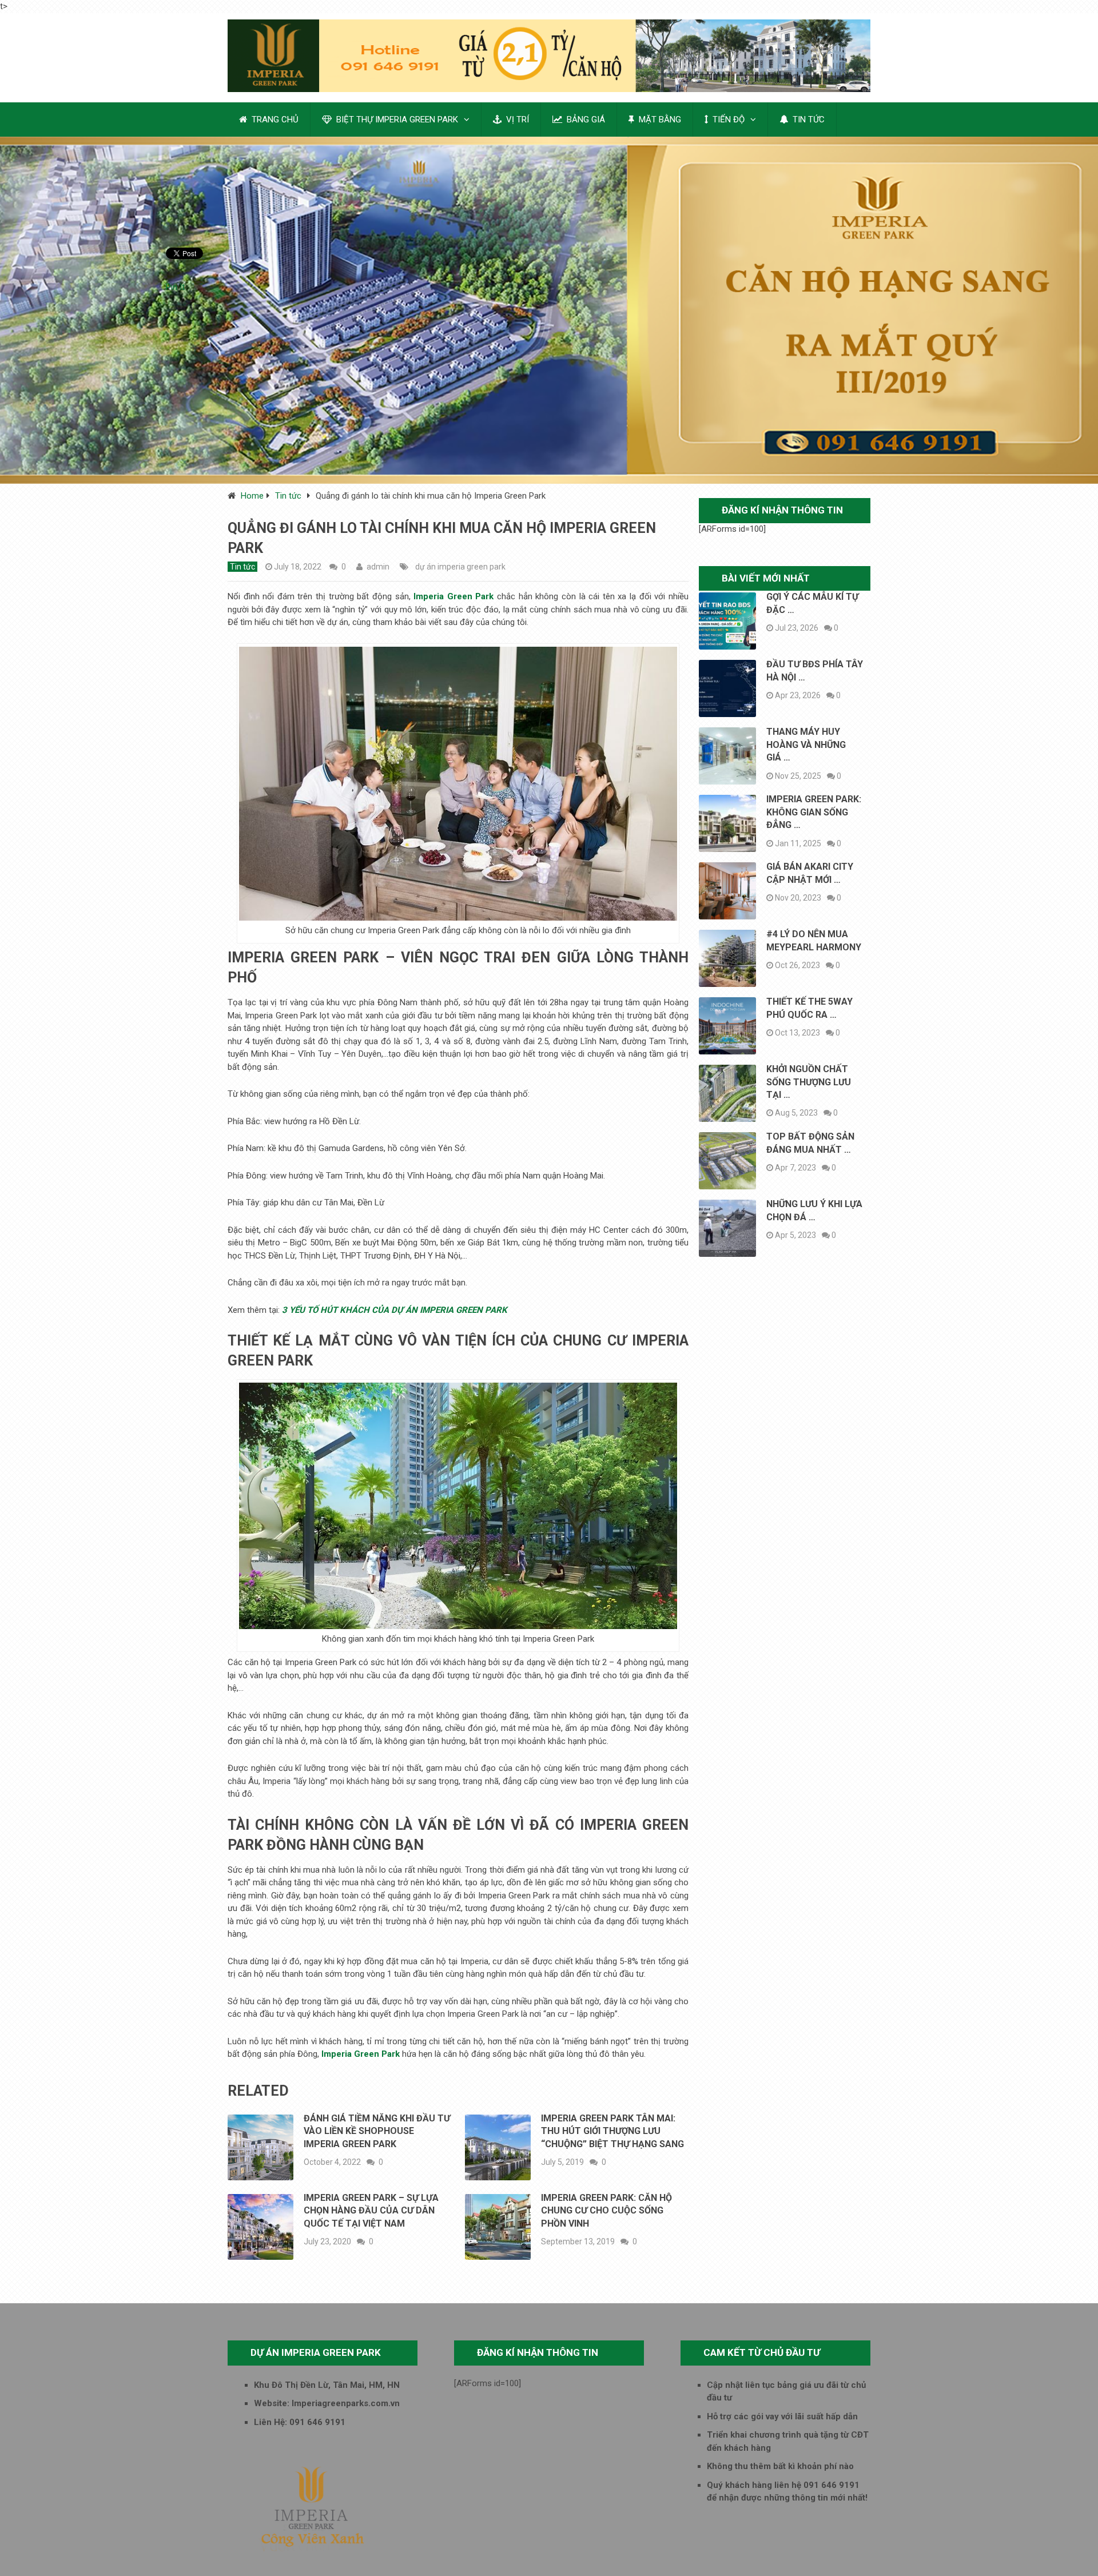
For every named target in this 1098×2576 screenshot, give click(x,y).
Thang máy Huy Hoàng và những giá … (806, 744)
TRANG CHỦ (274, 120)
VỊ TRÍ (516, 120)
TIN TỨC (807, 120)
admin (378, 567)
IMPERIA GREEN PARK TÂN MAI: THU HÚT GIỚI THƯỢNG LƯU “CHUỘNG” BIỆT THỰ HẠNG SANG (612, 2131)
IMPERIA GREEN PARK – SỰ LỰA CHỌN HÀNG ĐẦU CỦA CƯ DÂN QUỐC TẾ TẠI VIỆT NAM (371, 2211)
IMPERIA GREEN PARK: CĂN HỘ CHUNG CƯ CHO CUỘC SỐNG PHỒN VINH (606, 2211)
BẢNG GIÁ (585, 120)
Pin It (175, 287)
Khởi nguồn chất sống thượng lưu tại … (809, 1082)
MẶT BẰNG (659, 120)
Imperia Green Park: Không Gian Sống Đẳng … (814, 812)
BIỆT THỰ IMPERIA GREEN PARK (396, 120)
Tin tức (288, 496)
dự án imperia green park (460, 567)
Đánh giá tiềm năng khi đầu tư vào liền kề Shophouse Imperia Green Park (377, 2131)
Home (252, 496)
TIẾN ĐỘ (727, 120)
